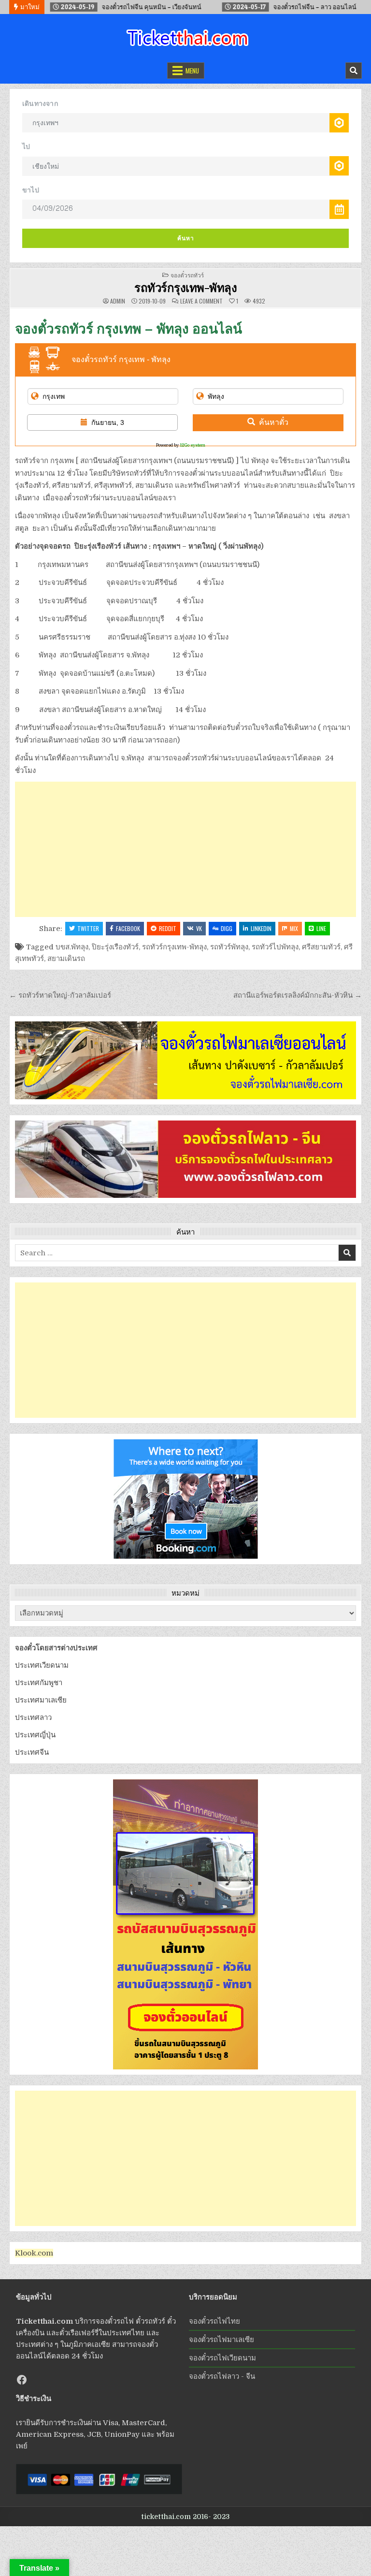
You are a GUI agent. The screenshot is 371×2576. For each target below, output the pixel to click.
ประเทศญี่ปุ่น (35, 1735)
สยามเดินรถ (66, 959)
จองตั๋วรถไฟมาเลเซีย (221, 2340)
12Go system (193, 445)
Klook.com (34, 2253)
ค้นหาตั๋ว (274, 422)
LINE (321, 928)
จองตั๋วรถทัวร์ (187, 275)
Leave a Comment (201, 301)
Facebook (128, 928)
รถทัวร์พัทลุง (229, 947)
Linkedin (261, 928)
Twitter (88, 928)
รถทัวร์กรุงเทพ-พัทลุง (185, 287)
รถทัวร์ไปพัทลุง (275, 947)
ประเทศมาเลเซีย (41, 1700)
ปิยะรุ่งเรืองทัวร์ (115, 947)
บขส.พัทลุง (72, 947)
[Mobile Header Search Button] (354, 71)
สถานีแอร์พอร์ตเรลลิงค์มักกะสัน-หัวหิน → (298, 995)
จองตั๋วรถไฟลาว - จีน (222, 2376)
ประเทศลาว (33, 1717)
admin (118, 301)
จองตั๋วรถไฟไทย (214, 2321)
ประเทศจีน (32, 1752)
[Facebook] (22, 2380)
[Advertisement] (185, 849)
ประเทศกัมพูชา (39, 1683)
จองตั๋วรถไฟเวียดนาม (222, 2358)
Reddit (168, 928)
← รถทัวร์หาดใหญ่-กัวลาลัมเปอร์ (60, 995)
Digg (227, 928)
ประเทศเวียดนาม (42, 1665)
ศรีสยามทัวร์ (321, 947)
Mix (294, 928)
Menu (192, 71)
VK (199, 928)
